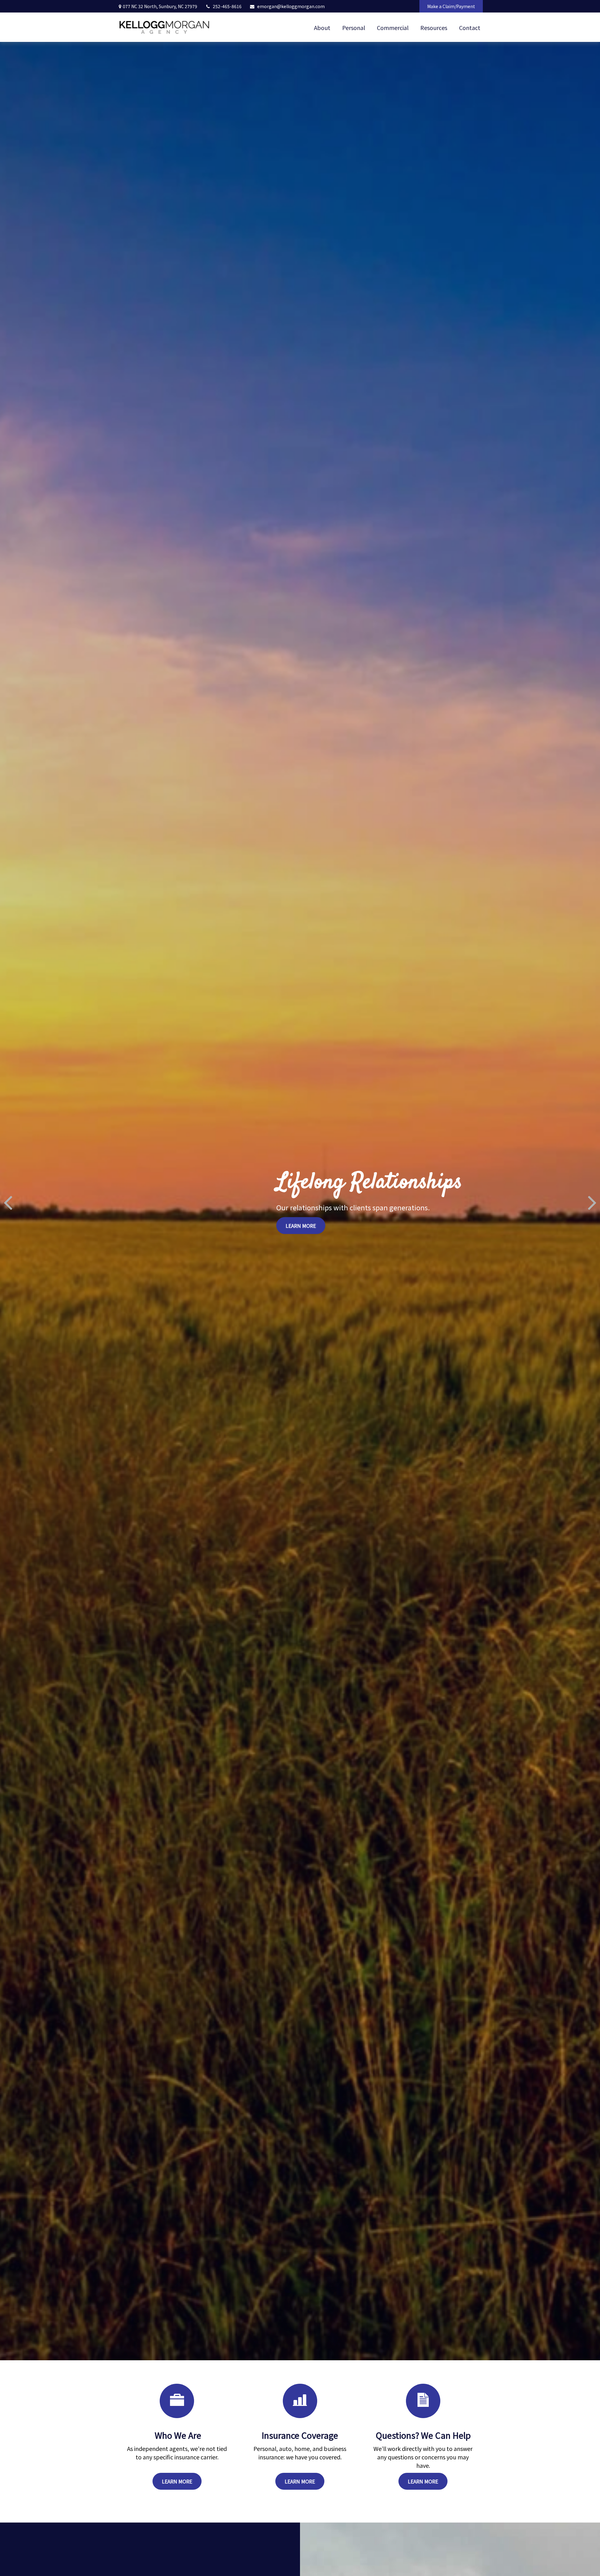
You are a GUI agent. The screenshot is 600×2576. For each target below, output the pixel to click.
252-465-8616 (227, 6)
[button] (322, 27)
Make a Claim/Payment (451, 6)
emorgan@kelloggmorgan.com (291, 6)
